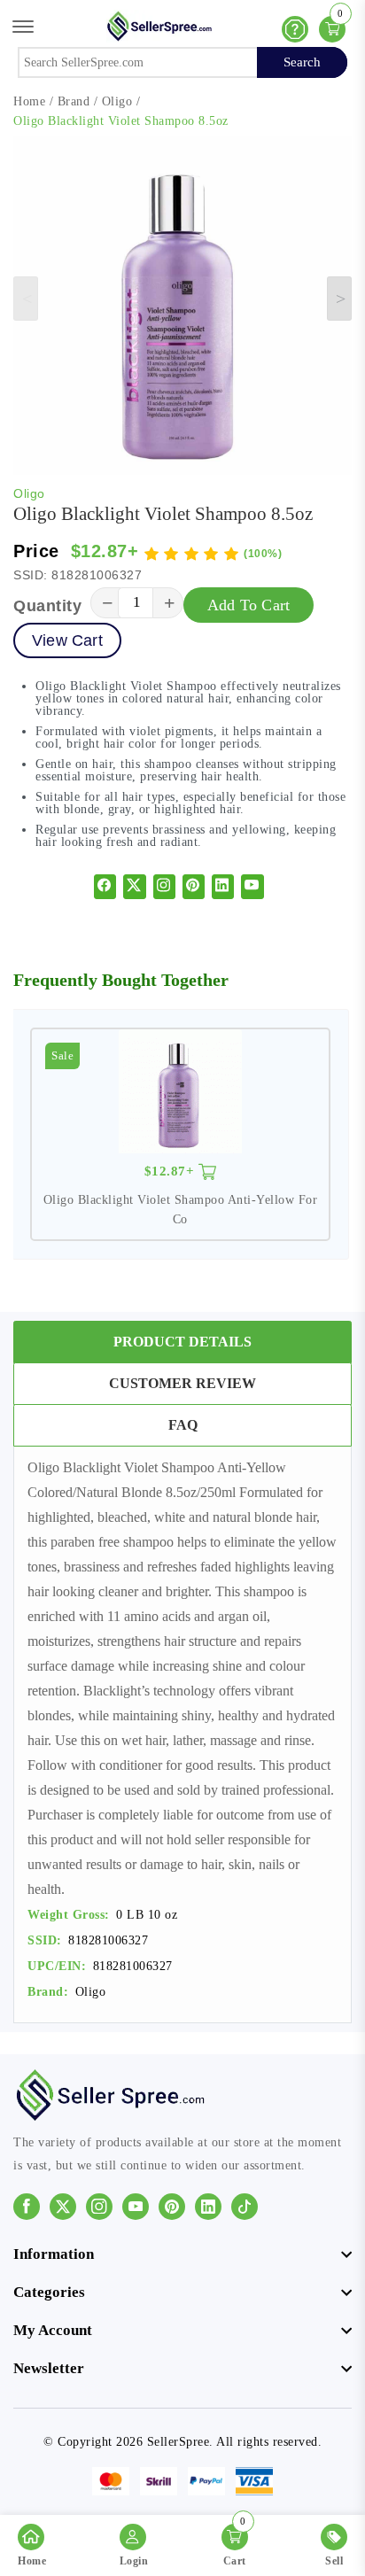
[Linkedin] (223, 887)
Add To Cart (249, 605)
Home (29, 101)
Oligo (117, 101)
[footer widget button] (182, 2254)
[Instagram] (164, 887)
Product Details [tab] (182, 1342)
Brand (74, 101)
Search (302, 62)
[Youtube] (252, 887)
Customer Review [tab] (182, 1383)
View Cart (67, 640)
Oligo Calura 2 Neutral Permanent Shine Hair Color (180, 1195)
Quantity (47, 606)
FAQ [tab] (183, 1425)
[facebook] (105, 887)
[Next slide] (339, 299)
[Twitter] (135, 887)
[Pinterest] (194, 887)
